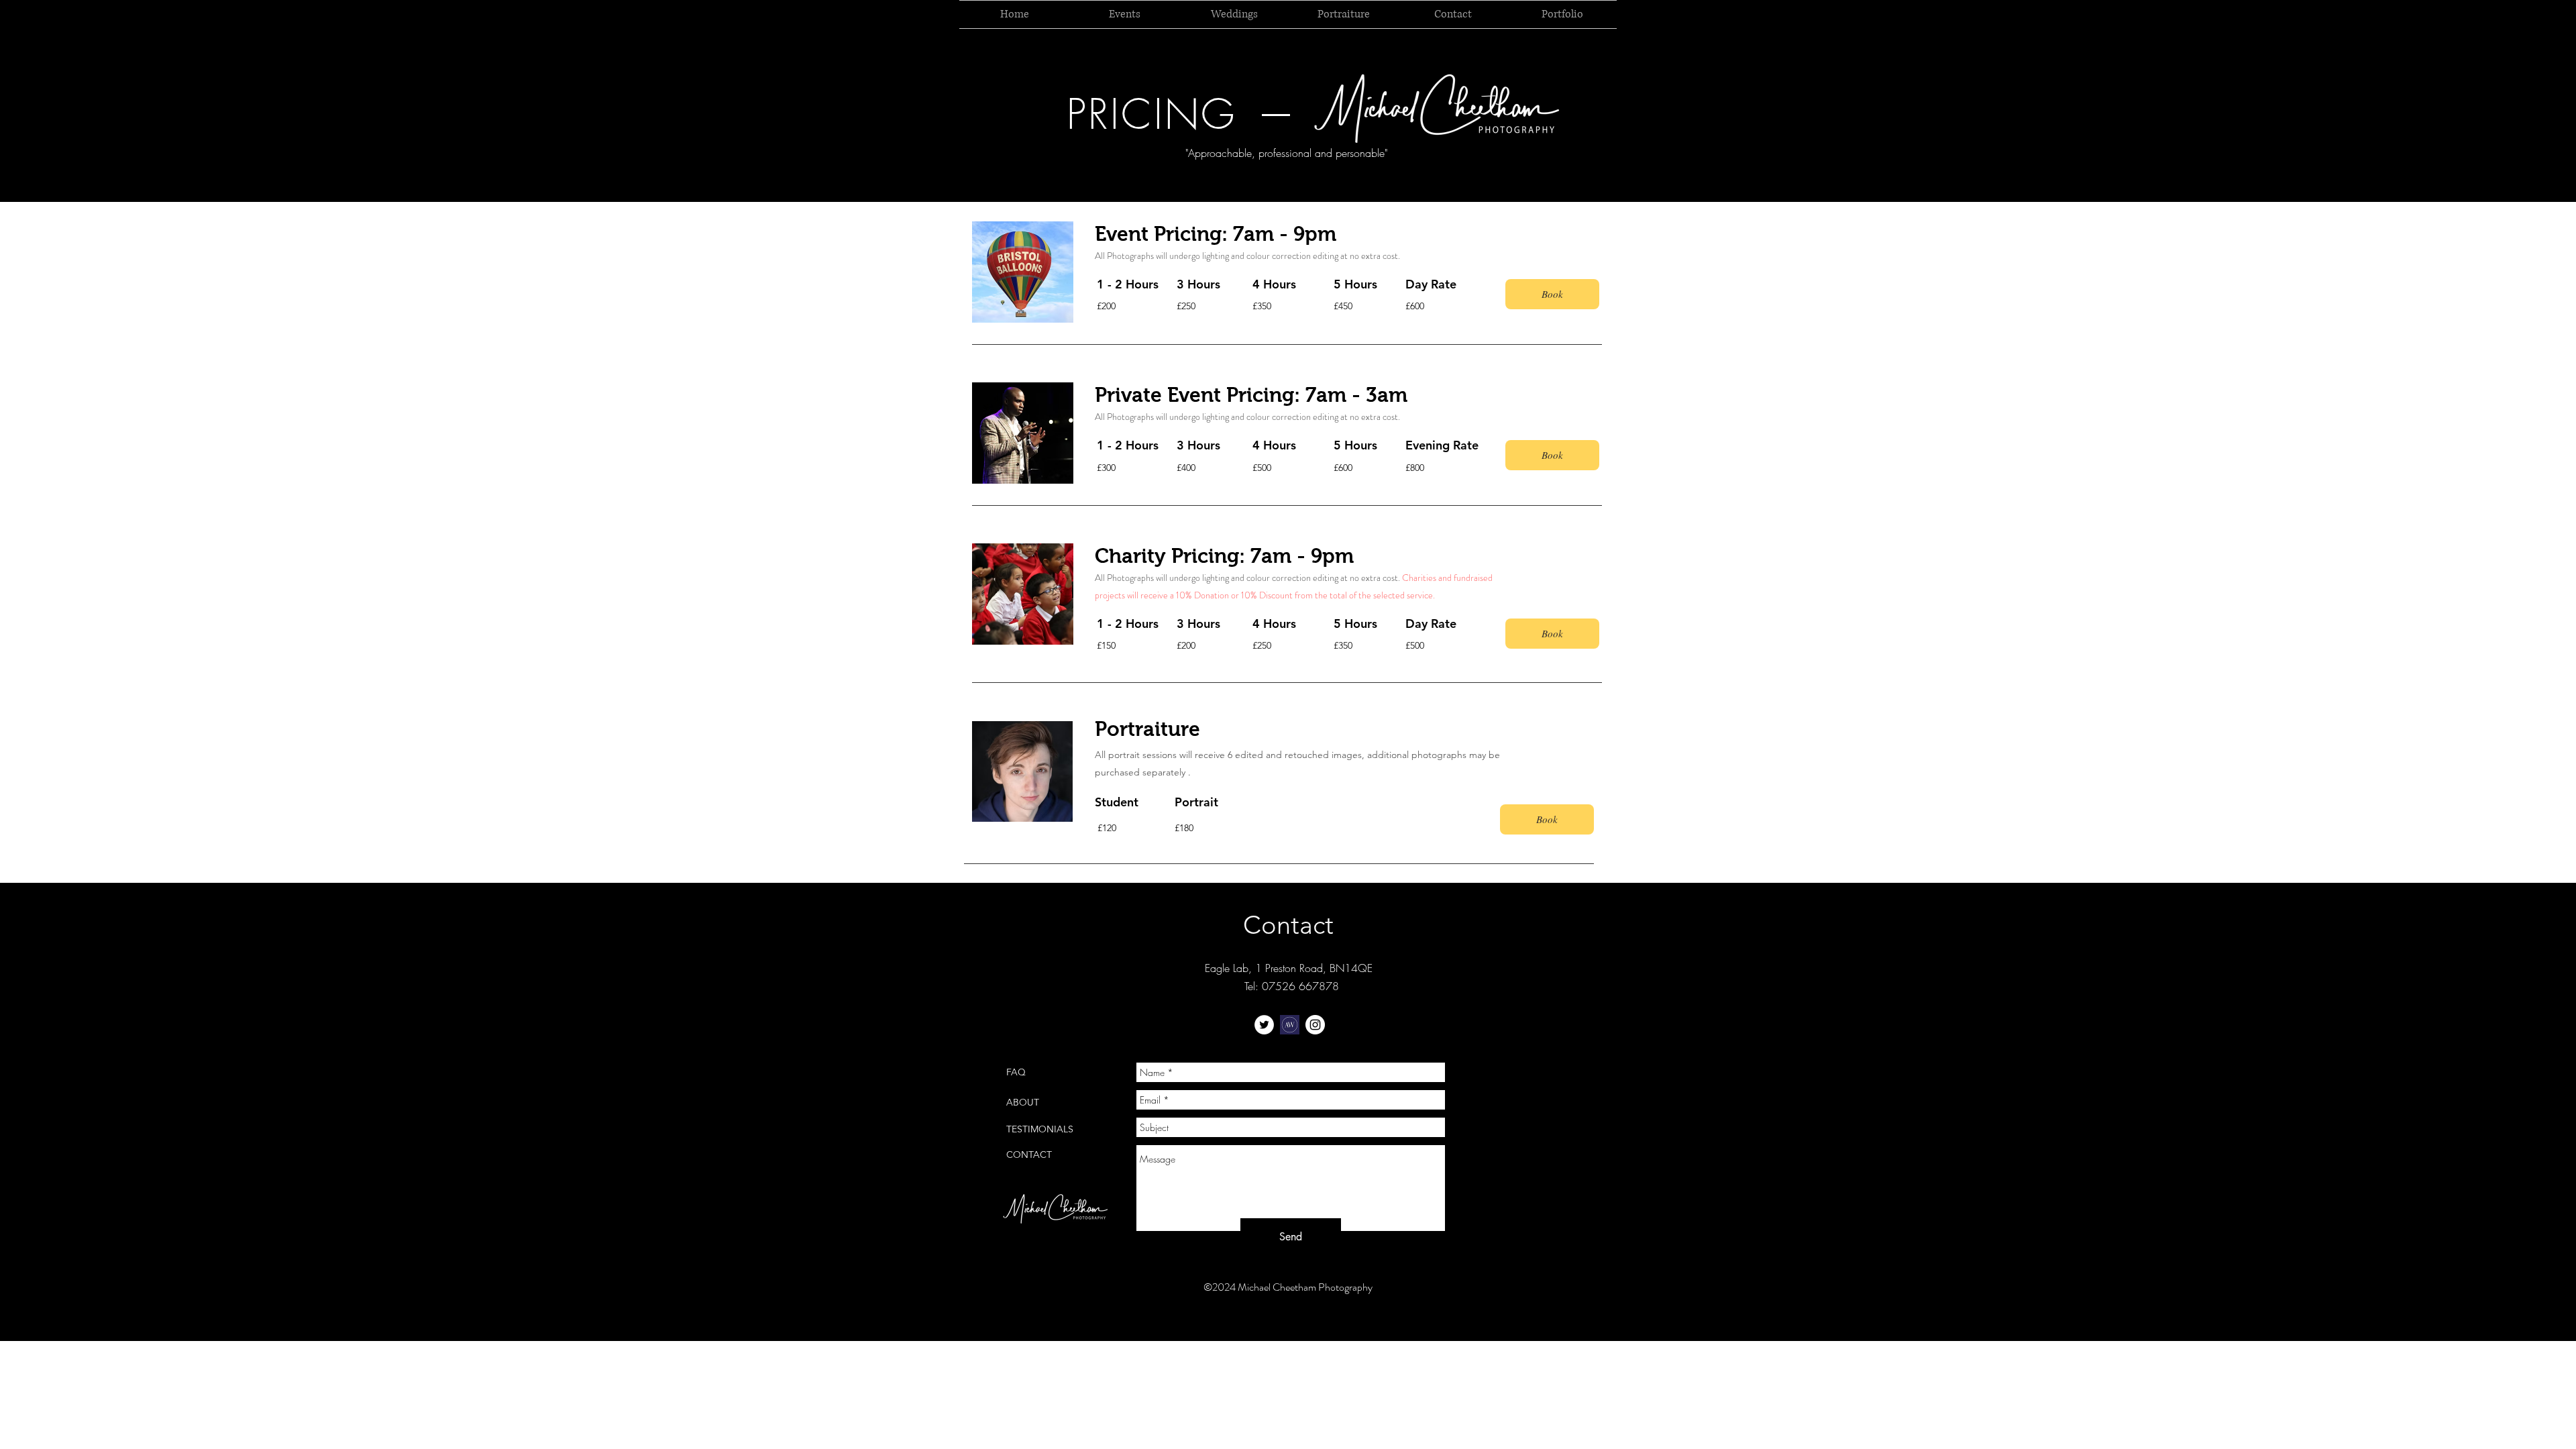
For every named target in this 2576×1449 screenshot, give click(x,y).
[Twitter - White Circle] (1264, 1025)
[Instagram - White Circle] (1315, 1025)
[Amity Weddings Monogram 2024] (1290, 1025)
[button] (1552, 294)
